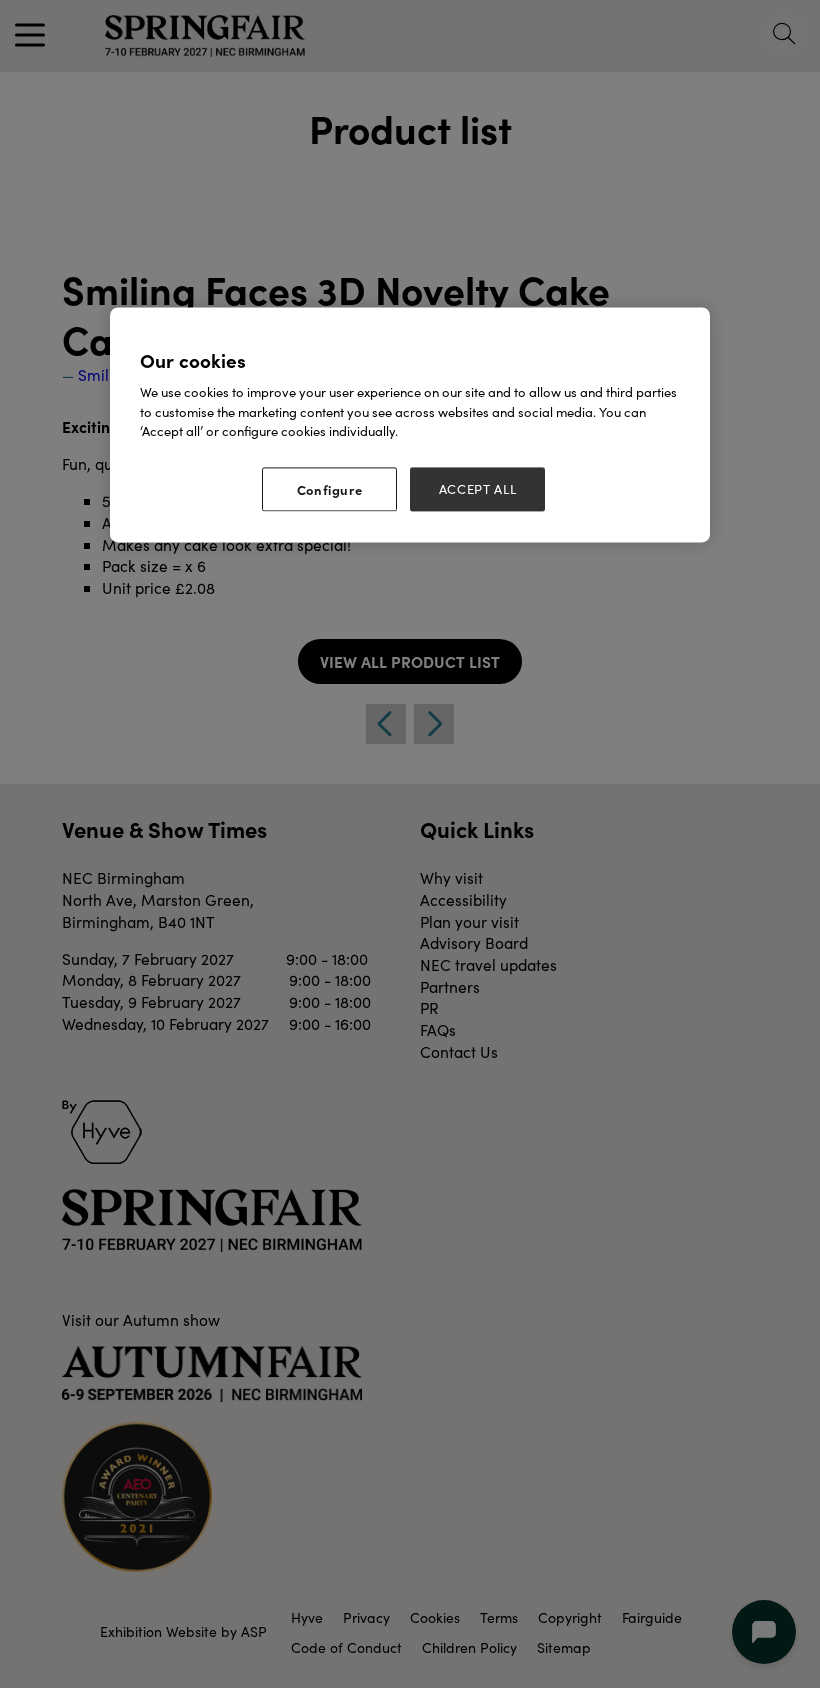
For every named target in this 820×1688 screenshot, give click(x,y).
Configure (330, 489)
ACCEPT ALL (478, 489)
